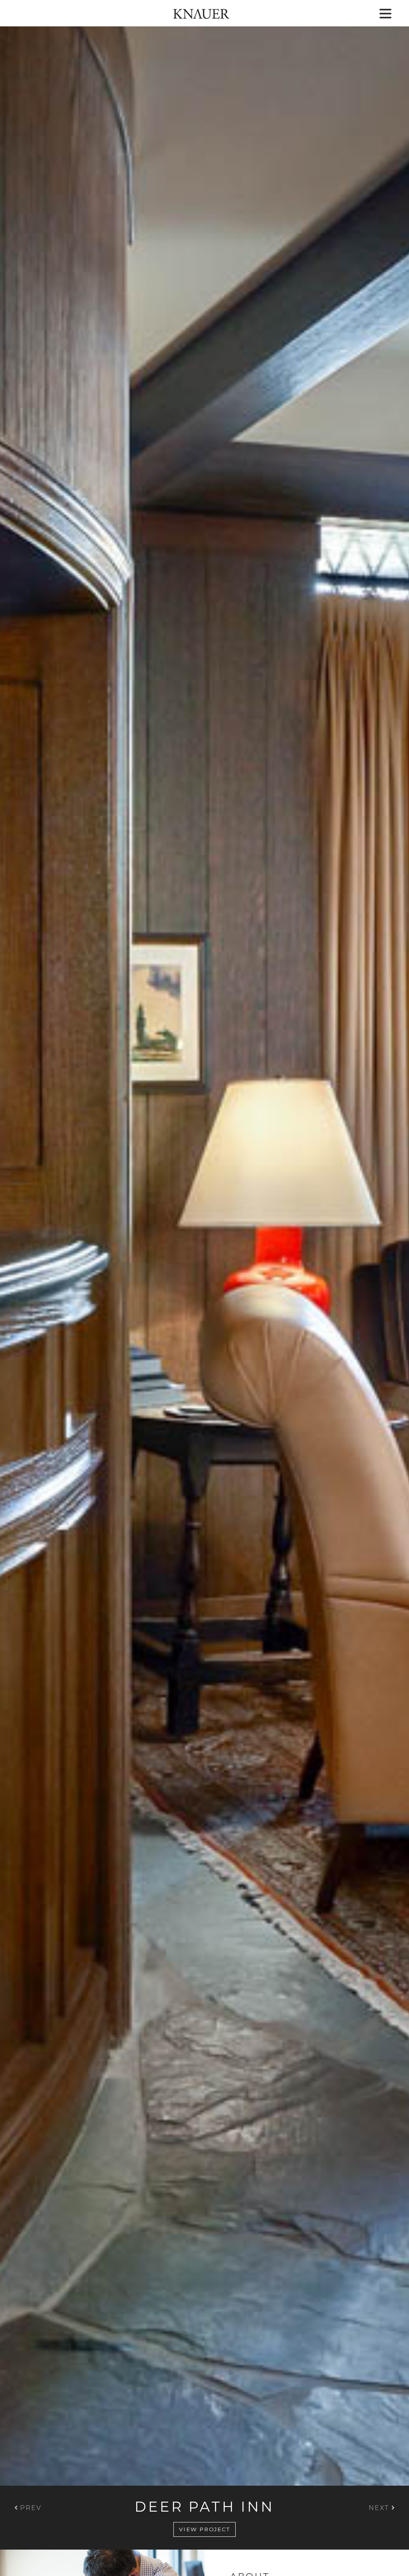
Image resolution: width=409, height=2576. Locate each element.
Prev (30, 2508)
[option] (204, 1275)
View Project (204, 2529)
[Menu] (385, 14)
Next (380, 2508)
